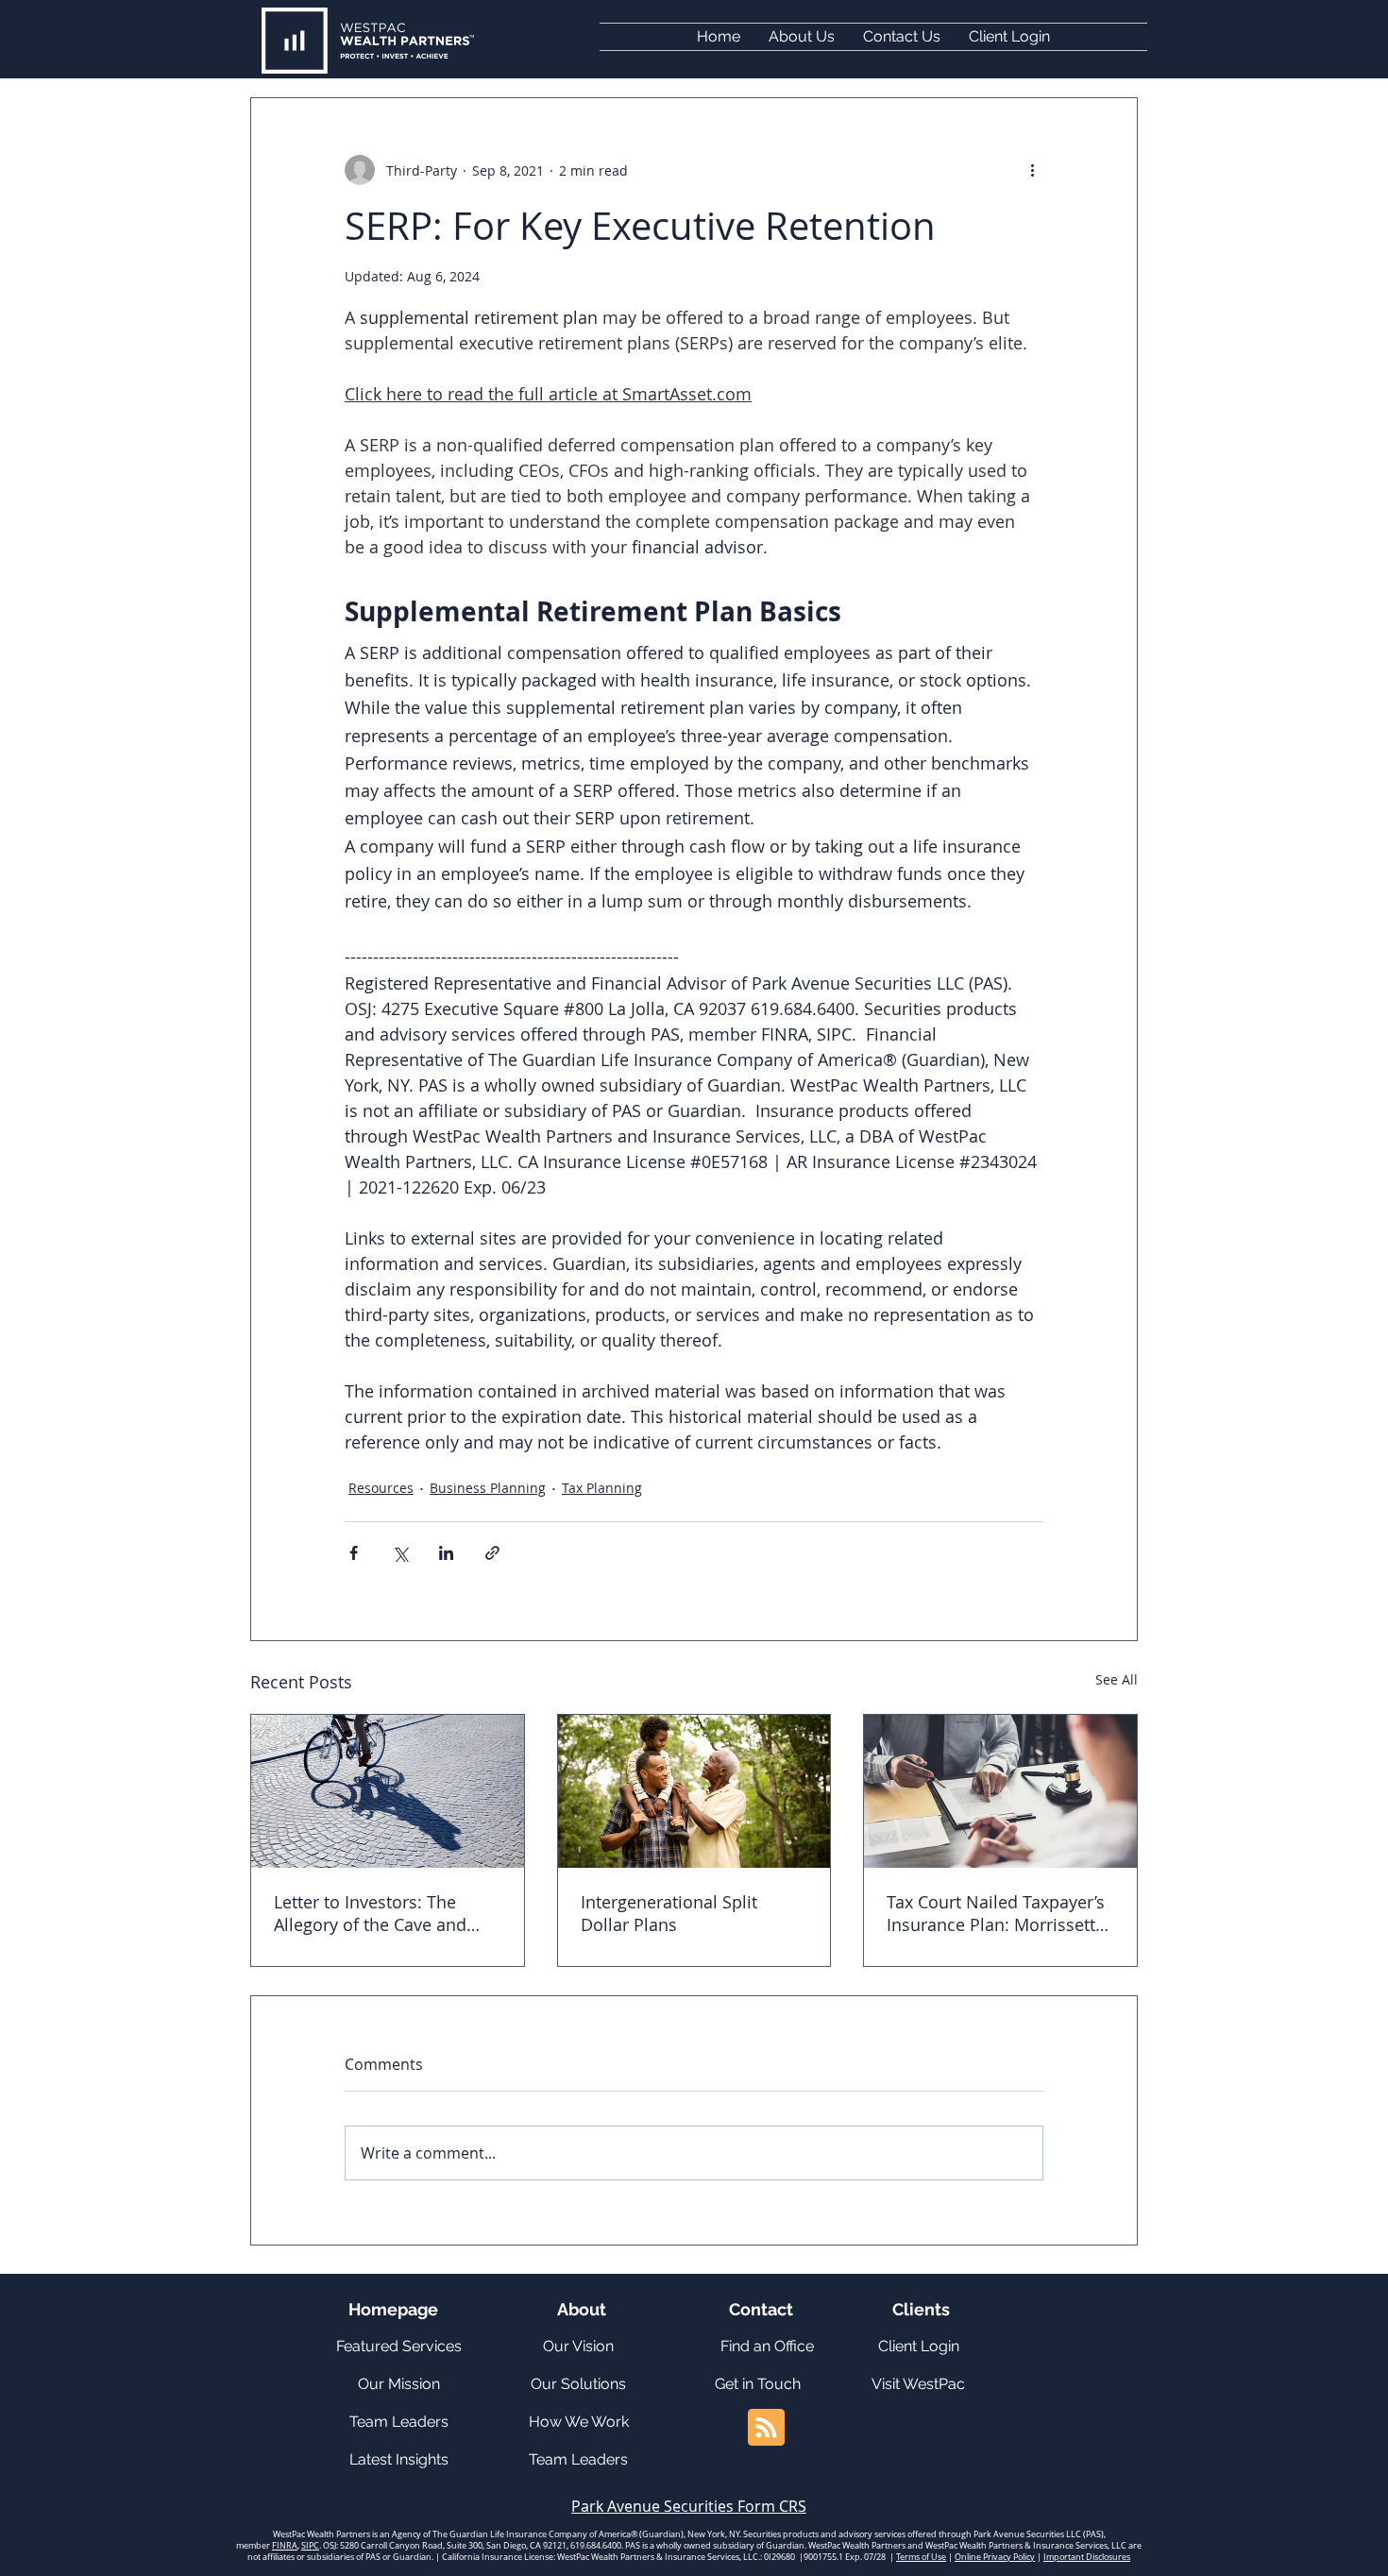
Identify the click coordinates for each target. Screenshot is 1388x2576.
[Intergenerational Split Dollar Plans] (694, 1791)
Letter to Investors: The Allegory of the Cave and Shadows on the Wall (370, 1913)
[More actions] (1032, 170)
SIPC (310, 2546)
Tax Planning (602, 1488)
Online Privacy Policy (995, 2557)
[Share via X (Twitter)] (400, 1553)
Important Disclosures (1087, 2557)
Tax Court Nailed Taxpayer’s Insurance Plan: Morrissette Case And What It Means (996, 1913)
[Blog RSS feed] (766, 2428)
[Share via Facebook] (354, 1553)
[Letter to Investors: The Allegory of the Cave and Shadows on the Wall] (388, 1791)
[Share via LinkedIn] (446, 1553)
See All (1117, 1679)
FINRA (285, 2546)
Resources (381, 1488)
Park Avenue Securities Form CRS (689, 2506)
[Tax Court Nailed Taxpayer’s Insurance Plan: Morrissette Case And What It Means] (1000, 1791)
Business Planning (488, 1488)
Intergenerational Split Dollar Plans (669, 1913)
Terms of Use (921, 2557)
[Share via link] (492, 1553)
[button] (1009, 37)
